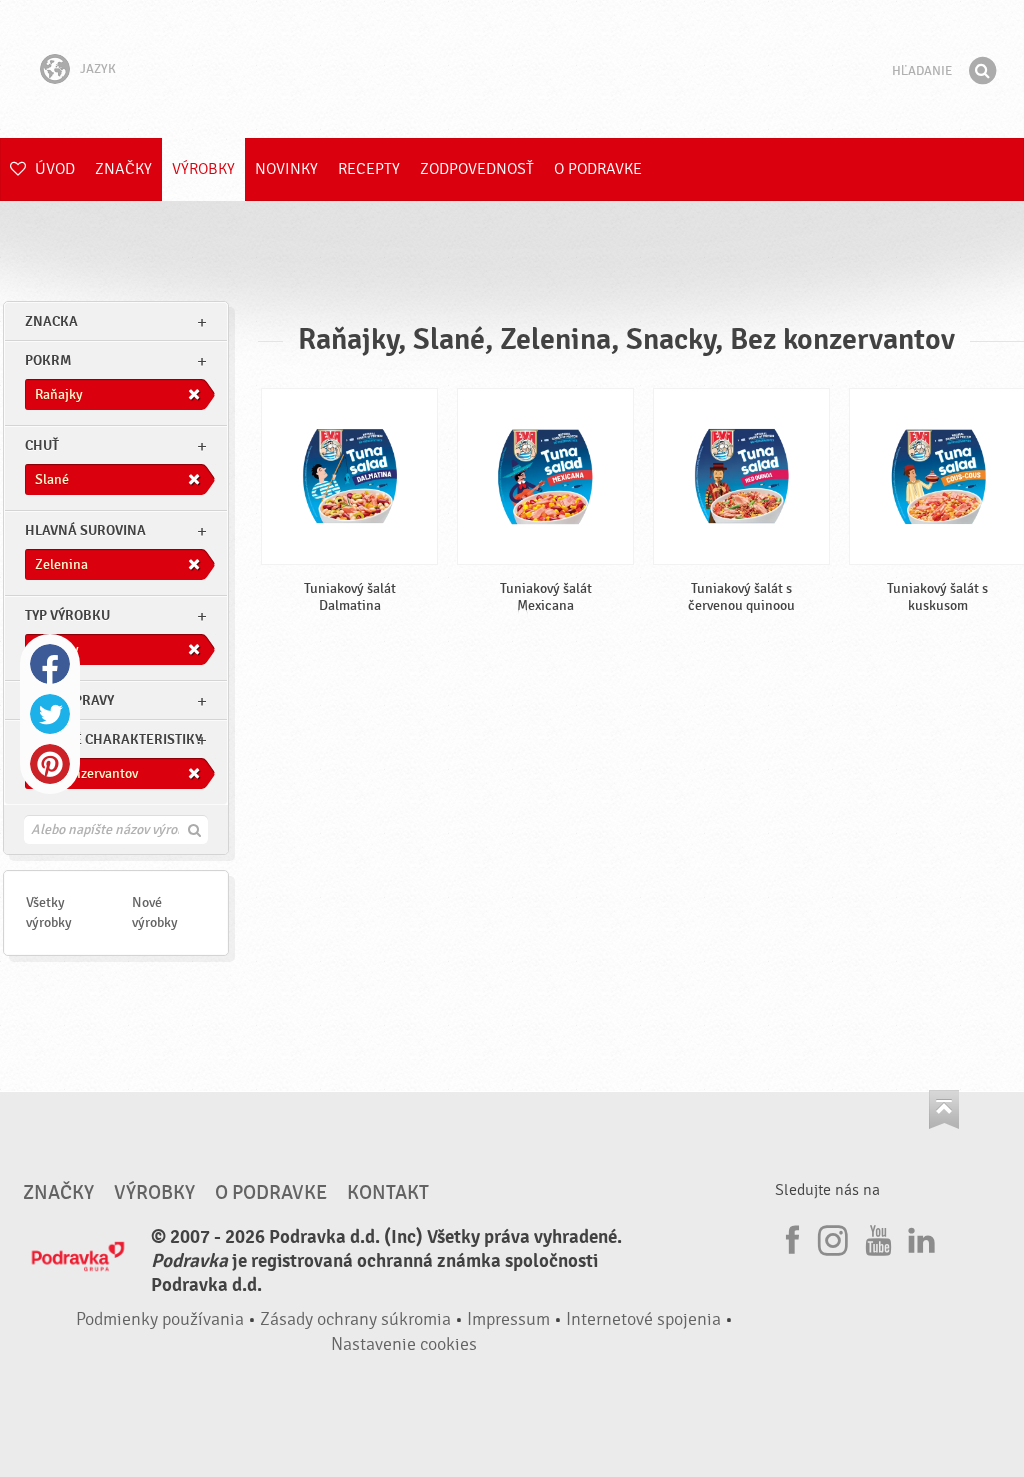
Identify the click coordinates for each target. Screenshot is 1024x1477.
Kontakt (388, 1193)
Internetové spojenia (643, 1319)
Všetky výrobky (49, 912)
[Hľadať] (982, 71)
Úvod (53, 169)
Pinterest (50, 764)
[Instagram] (833, 1237)
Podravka (512, 69)
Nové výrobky (155, 912)
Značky (123, 169)
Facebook (50, 664)
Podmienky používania (160, 1319)
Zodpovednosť (477, 169)
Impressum (508, 1319)
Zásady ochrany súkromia (355, 1319)
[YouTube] (876, 1237)
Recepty (369, 169)
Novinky (286, 169)
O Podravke (598, 169)
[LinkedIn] (919, 1237)
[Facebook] (790, 1237)
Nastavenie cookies (404, 1344)
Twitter (50, 714)
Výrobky (203, 169)
